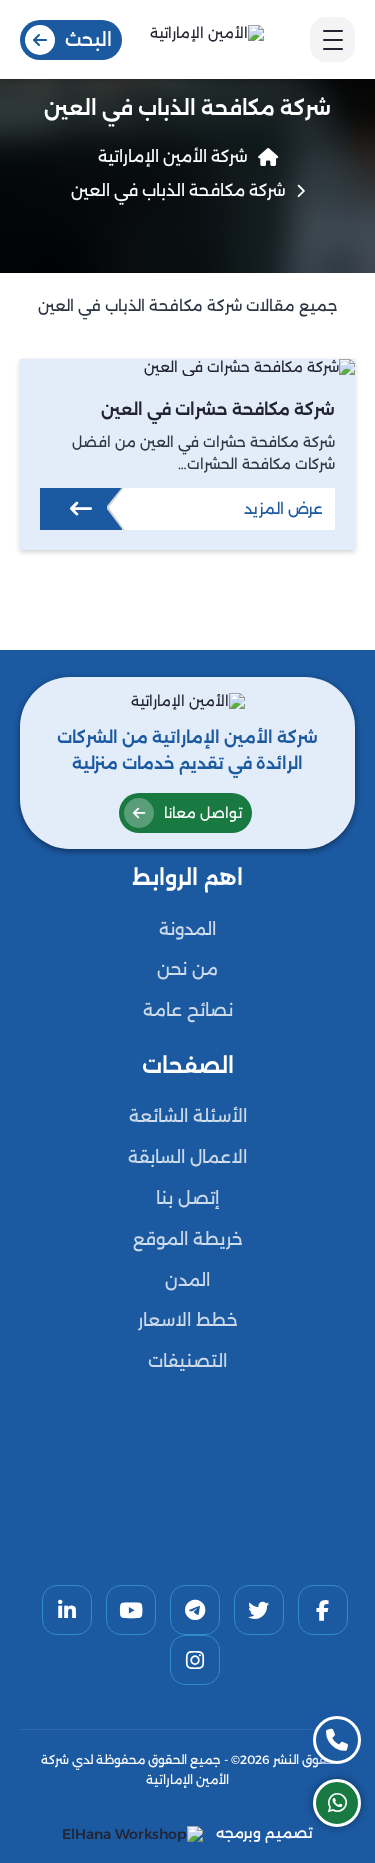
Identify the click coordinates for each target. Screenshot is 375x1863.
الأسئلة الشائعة (188, 1116)
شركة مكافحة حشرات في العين (218, 409)
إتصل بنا (187, 1198)
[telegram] (195, 1610)
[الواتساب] (337, 1803)
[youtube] (131, 1610)
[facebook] (323, 1610)
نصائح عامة (188, 1010)
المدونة (187, 929)
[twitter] (259, 1610)
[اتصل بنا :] (337, 1740)
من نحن (187, 969)
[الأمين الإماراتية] (207, 39)
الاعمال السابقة (187, 1157)
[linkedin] (67, 1610)
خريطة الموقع (188, 1239)
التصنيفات (187, 1361)
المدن (187, 1280)
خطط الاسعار (188, 1320)
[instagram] (195, 1660)
